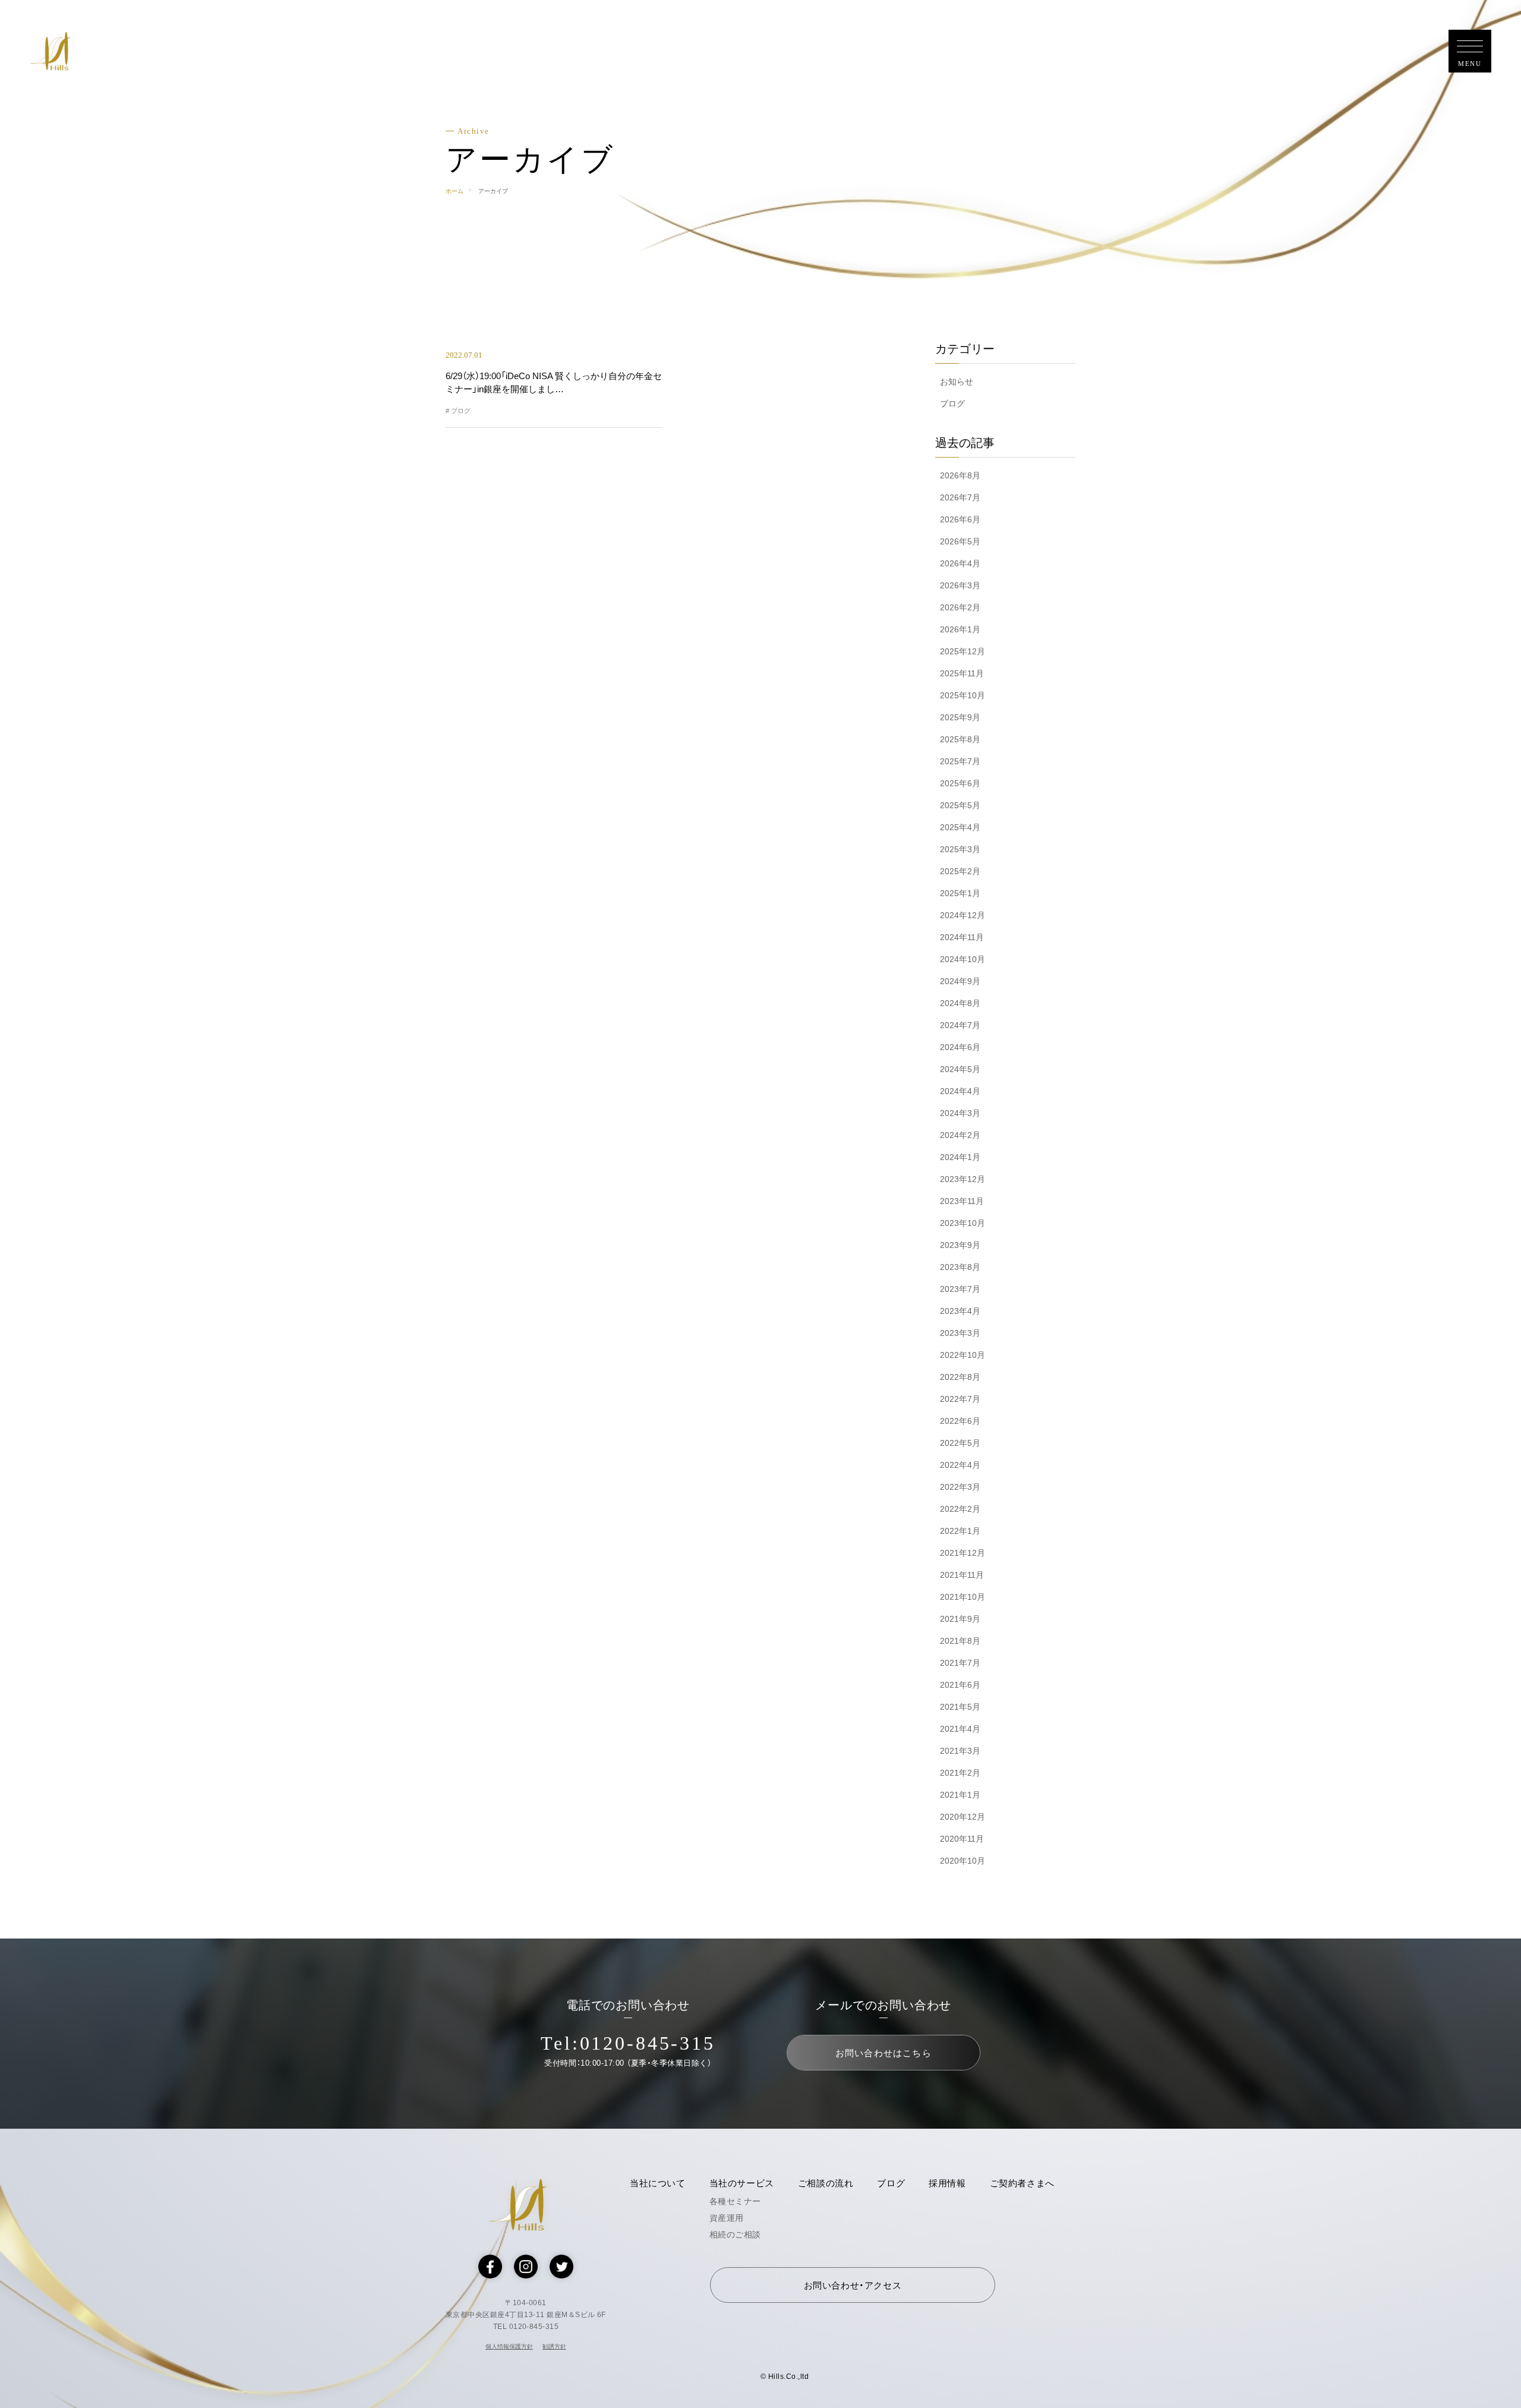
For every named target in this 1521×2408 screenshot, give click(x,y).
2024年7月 (960, 1025)
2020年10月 (963, 1861)
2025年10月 (963, 695)
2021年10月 (963, 1597)
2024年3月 (960, 1113)
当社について (658, 2183)
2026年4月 (960, 563)
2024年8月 (960, 1003)
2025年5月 (960, 805)
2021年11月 (962, 1575)
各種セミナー (735, 2201)
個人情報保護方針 (509, 2346)
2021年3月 (960, 1751)
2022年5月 (960, 1443)
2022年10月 (963, 1355)
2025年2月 (960, 871)
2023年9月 (960, 1245)
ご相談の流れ (826, 2183)
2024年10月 (963, 959)
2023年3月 (960, 1333)
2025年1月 (960, 893)
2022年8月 (960, 1377)
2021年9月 (960, 1619)
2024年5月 (960, 1069)
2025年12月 (963, 651)
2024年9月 (960, 981)
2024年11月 (962, 937)
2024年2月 (960, 1135)
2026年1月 (960, 629)
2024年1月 (960, 1157)
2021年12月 (963, 1553)
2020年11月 (962, 1839)
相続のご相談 (735, 2234)
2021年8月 (960, 1641)
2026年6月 (960, 519)
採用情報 (947, 2183)
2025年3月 (960, 849)
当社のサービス (742, 2183)
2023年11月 (962, 1201)
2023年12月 (963, 1179)
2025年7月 (960, 761)
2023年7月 (960, 1289)
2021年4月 (960, 1729)
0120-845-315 (648, 2043)
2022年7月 (960, 1399)
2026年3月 (960, 585)
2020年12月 (963, 1817)
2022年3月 (960, 1487)
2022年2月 (960, 1509)
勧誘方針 (554, 2346)
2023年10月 (963, 1223)
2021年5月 (960, 1707)
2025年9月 (960, 717)
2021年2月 (960, 1773)
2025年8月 (960, 739)
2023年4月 (960, 1311)
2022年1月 (960, 1531)
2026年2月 (960, 607)
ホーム (455, 191)
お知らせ (957, 382)
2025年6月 (960, 783)
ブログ (952, 404)
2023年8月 (960, 1267)
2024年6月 (960, 1047)
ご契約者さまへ (1022, 2183)
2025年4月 (960, 827)
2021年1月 (960, 1795)
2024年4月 (960, 1091)
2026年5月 (960, 541)
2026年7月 (960, 497)
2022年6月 (960, 1421)
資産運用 (727, 2218)
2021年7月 (960, 1663)
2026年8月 (960, 475)
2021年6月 (960, 1685)
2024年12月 (963, 915)
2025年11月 (962, 673)
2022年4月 (960, 1465)
